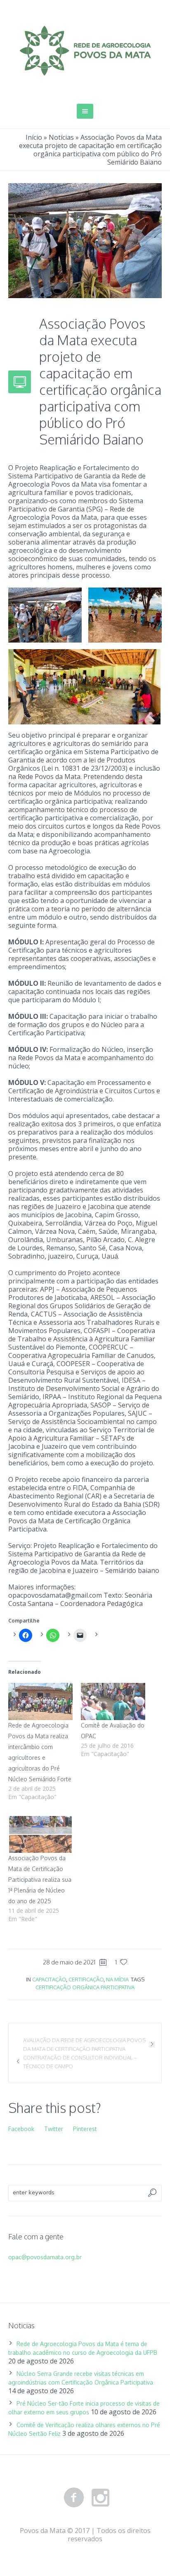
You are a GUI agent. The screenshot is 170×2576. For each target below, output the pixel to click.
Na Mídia (117, 1979)
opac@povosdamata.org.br (45, 2257)
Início (34, 137)
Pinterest (85, 2129)
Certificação (86, 1979)
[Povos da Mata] (85, 51)
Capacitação (49, 1979)
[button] (45, 615)
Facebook (21, 2129)
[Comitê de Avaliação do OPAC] (113, 1701)
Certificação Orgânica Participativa (85, 1987)
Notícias (61, 137)
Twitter (54, 2129)
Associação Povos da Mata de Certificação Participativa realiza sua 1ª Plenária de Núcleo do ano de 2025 (40, 1879)
